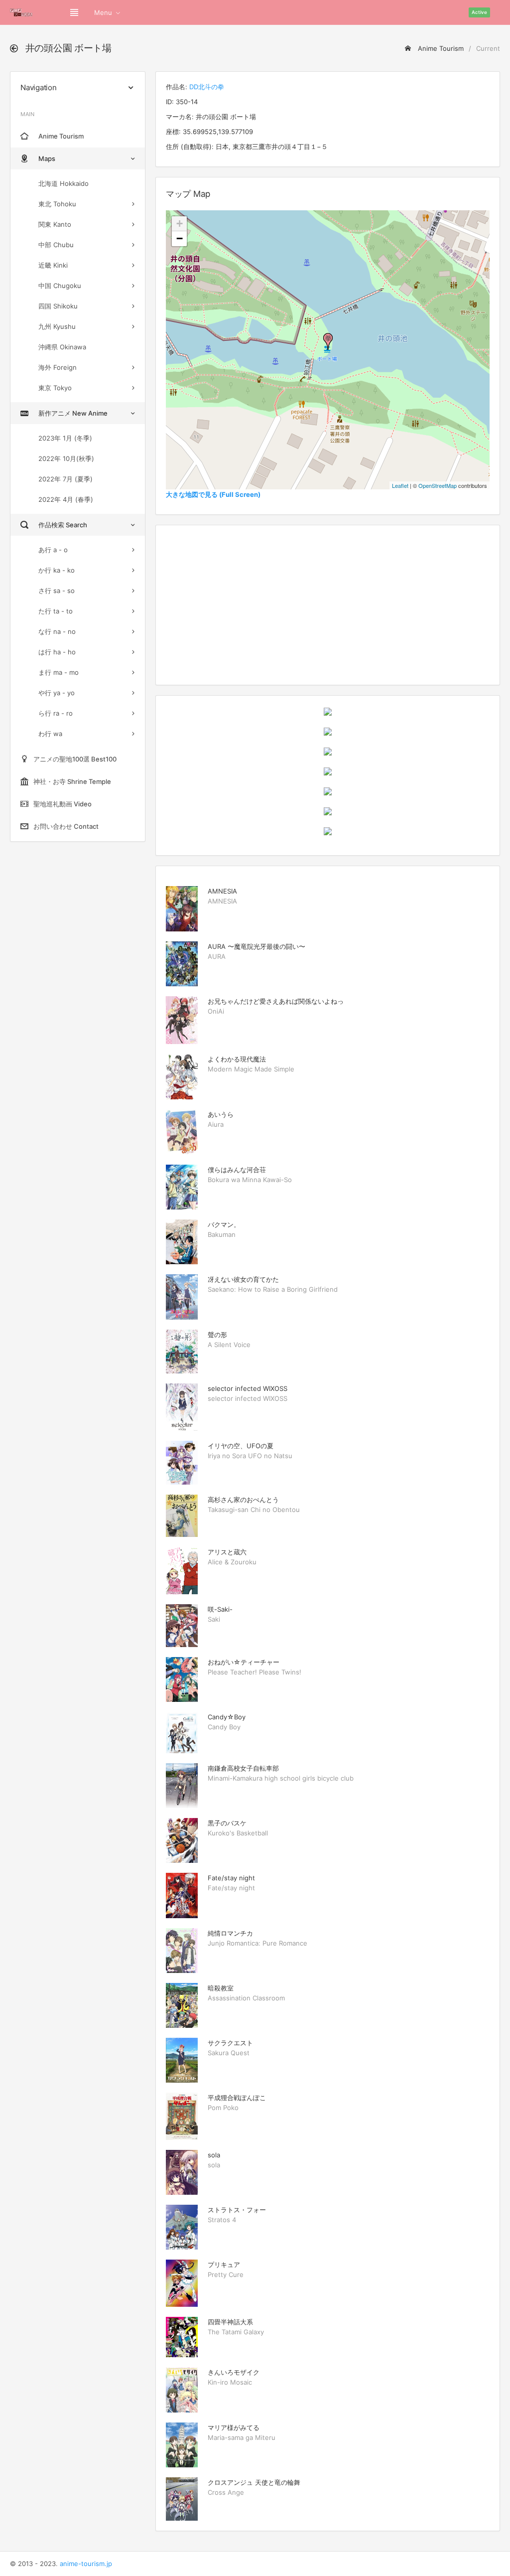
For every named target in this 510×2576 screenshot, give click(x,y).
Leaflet (400, 485)
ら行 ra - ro (56, 713)
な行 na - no (57, 631)
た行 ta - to (56, 611)
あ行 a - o (53, 550)
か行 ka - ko (57, 570)
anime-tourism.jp (86, 2564)
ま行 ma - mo (59, 672)
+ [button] (180, 224)
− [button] (180, 238)
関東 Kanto (55, 224)
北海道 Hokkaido (64, 183)
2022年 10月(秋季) (66, 458)
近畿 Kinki (53, 265)
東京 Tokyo (55, 388)
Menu (103, 12)
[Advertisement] (328, 605)
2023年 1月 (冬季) (65, 438)
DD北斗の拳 (207, 87)
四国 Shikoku (58, 306)
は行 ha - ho (57, 652)
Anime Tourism (440, 48)
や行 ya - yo (57, 693)
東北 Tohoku (57, 204)
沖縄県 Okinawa (62, 347)
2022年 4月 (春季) (66, 499)
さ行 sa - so (57, 591)
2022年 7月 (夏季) (65, 479)
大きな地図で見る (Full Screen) (213, 494)
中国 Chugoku (60, 286)
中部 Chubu (56, 245)
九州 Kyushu (57, 326)
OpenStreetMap (438, 485)
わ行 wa (50, 734)
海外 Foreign (58, 367)
